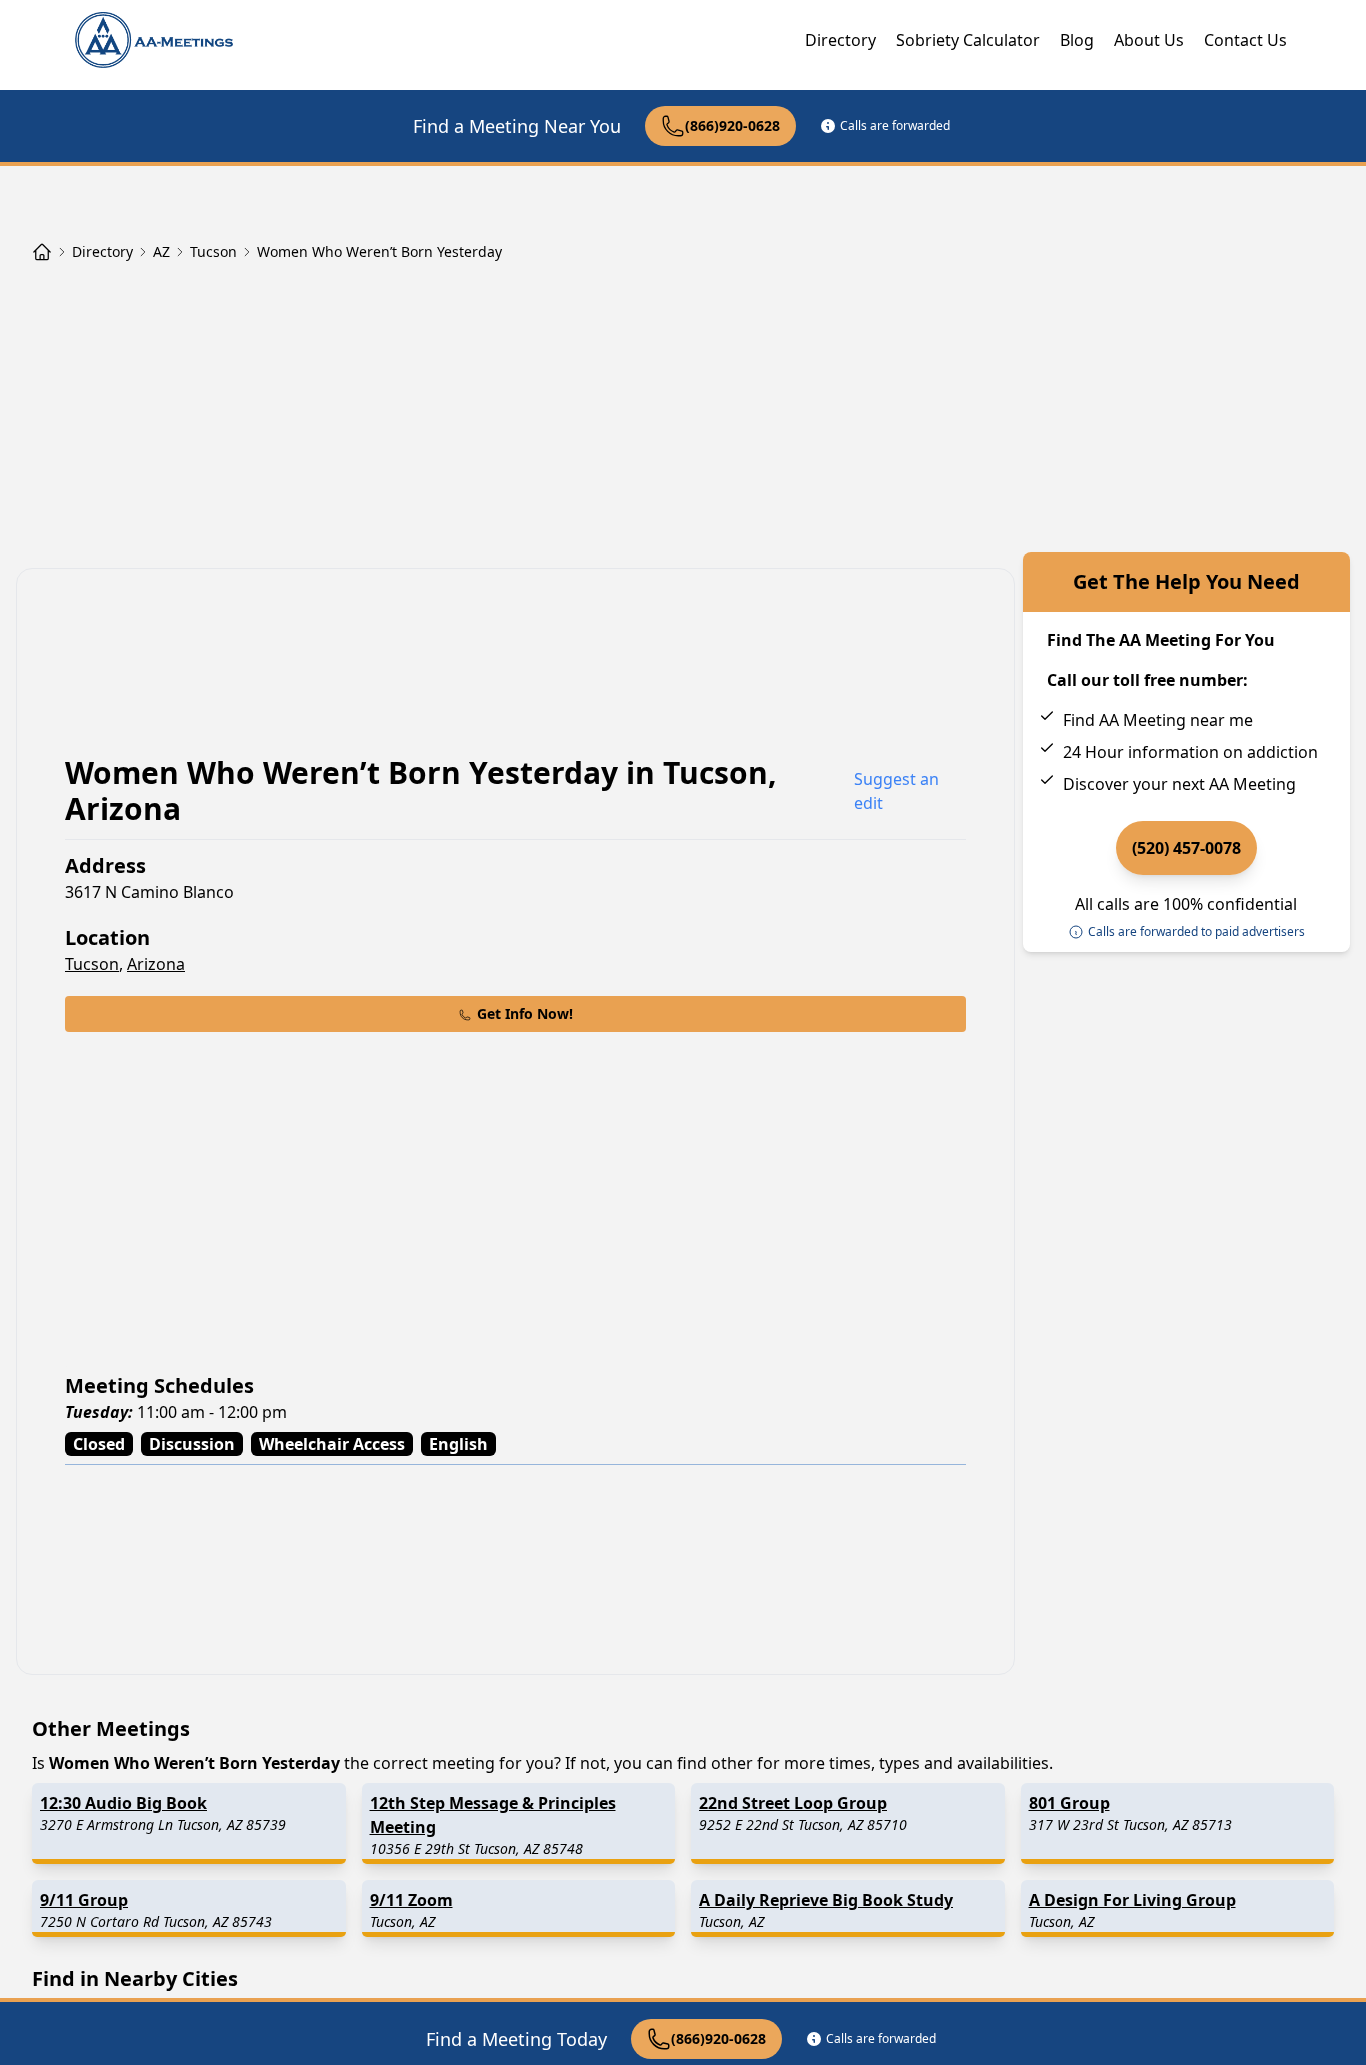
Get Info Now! (525, 1013)
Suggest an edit (896, 791)
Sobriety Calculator (968, 40)
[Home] (42, 252)
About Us (1149, 40)
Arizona (156, 964)
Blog (1077, 40)
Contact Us (1245, 40)
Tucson (92, 964)
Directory (840, 40)
